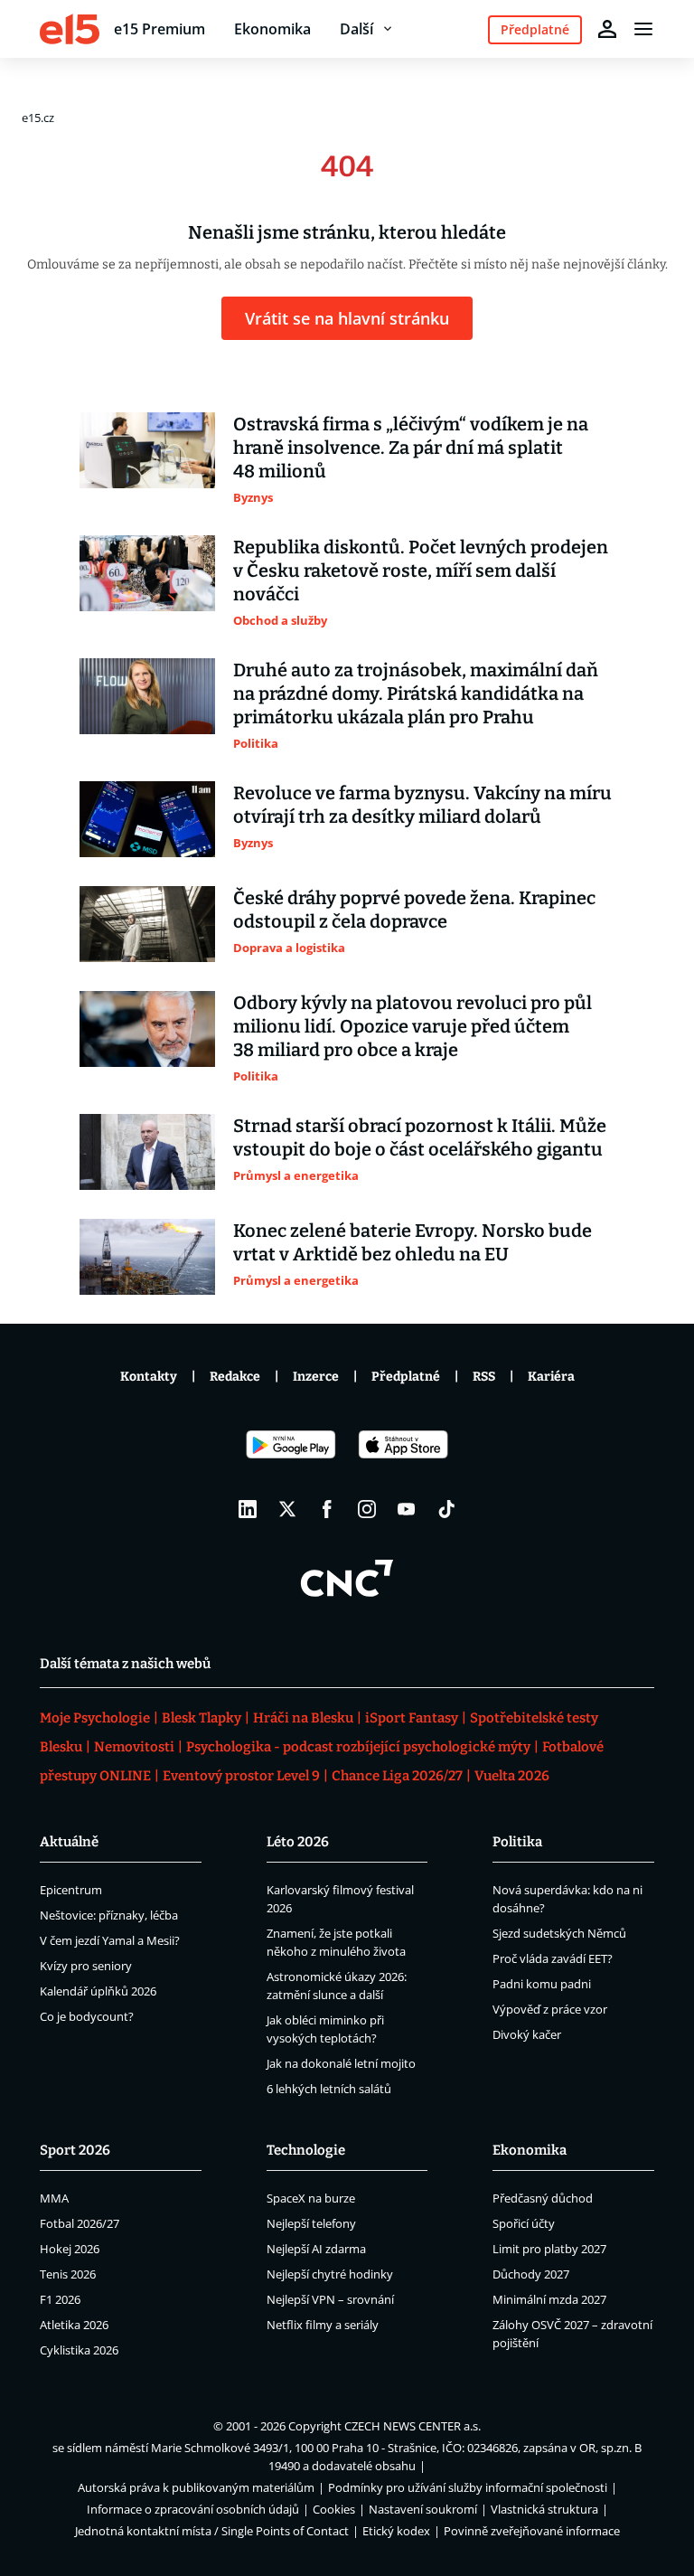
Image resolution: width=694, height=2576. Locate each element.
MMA (54, 2198)
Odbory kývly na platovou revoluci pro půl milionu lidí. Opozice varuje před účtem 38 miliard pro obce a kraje (413, 1026)
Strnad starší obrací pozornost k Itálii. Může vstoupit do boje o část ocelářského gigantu (420, 1137)
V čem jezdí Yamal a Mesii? (110, 1940)
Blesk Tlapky (202, 1718)
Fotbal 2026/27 (80, 2223)
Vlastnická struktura (544, 2509)
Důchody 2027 (531, 2274)
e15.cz (38, 118)
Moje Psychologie (95, 1718)
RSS (484, 1377)
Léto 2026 (298, 1842)
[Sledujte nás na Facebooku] (327, 1509)
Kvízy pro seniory (86, 1966)
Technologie (306, 2150)
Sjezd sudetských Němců (559, 1933)
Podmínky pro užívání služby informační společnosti (468, 2487)
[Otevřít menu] (643, 29)
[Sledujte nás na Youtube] (407, 1509)
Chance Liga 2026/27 (397, 1776)
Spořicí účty (524, 2223)
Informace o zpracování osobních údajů (193, 2509)
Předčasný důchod (543, 2198)
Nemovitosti (134, 1747)
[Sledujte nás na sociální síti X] (287, 1509)
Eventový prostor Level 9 (241, 1776)
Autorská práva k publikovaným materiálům (196, 2487)
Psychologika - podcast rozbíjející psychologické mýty (358, 1747)
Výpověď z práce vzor (550, 2009)
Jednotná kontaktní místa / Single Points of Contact (212, 2531)
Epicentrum (71, 1890)
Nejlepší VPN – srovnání (330, 2299)
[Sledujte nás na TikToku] (446, 1509)
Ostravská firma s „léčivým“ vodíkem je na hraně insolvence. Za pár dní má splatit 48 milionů (411, 448)
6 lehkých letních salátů (329, 2089)
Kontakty (149, 1377)
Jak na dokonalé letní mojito (341, 2063)
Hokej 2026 (70, 2249)
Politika (517, 1842)
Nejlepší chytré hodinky (330, 2274)
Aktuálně (69, 1842)
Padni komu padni (542, 1984)
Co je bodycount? (87, 2016)
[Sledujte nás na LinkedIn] (248, 1509)
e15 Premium (159, 29)
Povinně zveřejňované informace (532, 2531)
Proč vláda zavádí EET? (553, 1958)
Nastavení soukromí (423, 2509)
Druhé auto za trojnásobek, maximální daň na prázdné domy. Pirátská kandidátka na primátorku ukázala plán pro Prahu (416, 694)
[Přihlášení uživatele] (607, 29)
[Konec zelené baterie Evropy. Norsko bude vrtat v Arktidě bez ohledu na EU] (147, 1257)
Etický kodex (396, 2531)
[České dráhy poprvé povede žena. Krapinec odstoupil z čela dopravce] (147, 924)
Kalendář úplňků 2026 (98, 1991)
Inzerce (316, 1377)
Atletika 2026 (74, 2325)
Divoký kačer (527, 2034)
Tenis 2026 (68, 2274)
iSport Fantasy (412, 1718)
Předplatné (406, 1377)
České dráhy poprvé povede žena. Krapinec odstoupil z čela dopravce (414, 910)
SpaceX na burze (311, 2198)
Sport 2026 (75, 2150)
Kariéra (551, 1377)
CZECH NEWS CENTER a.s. (413, 2426)
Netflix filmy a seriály (323, 2325)
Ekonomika (272, 29)
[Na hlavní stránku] (70, 29)
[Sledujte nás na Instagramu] (367, 1509)
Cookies (334, 2509)
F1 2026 (60, 2299)
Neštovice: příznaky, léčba (109, 1915)
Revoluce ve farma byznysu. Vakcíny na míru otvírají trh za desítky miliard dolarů (422, 805)
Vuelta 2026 (512, 1776)
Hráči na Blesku (303, 1718)
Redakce (235, 1377)
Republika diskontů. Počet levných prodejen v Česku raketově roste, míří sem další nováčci (421, 571)
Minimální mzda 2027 (549, 2299)
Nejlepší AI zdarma (316, 2249)
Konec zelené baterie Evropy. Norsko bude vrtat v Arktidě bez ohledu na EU (413, 1242)
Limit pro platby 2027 (549, 2249)
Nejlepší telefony (311, 2223)
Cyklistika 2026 (79, 2350)
